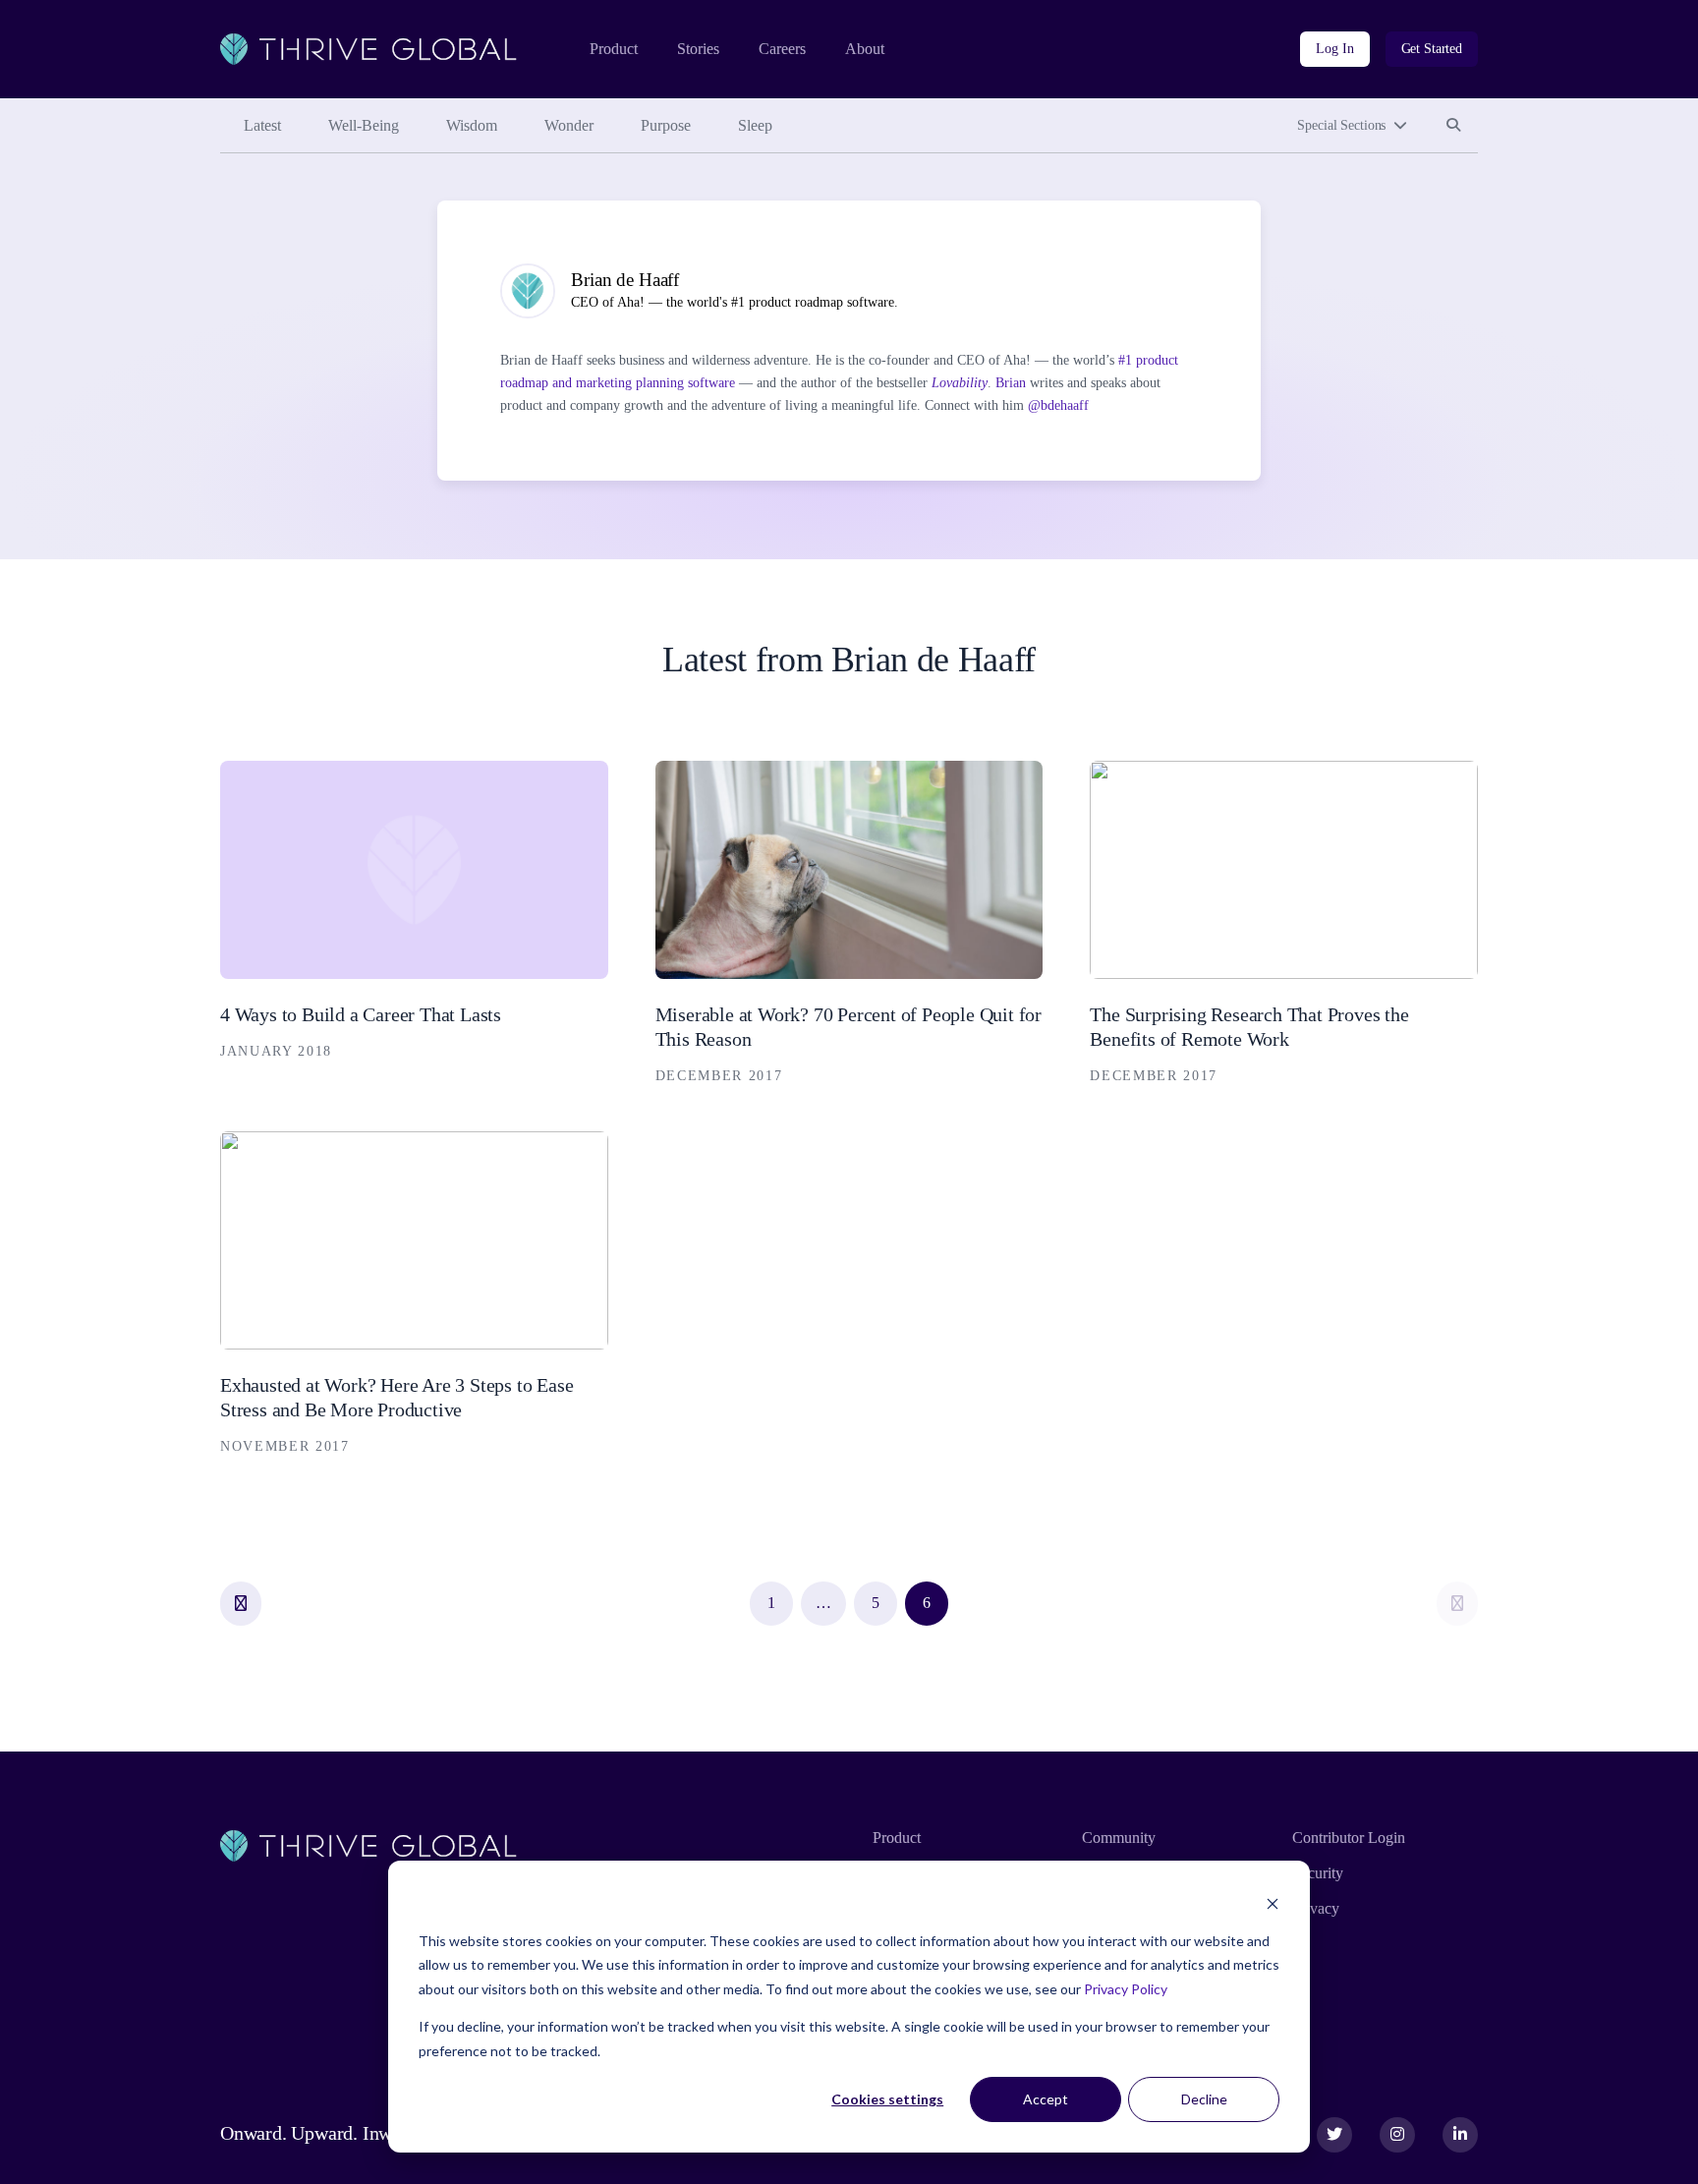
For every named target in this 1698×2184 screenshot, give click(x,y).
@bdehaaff (1058, 405)
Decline (1204, 2099)
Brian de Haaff (625, 280)
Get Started (1432, 49)
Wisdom (472, 125)
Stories (698, 49)
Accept (1046, 2099)
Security (1318, 1873)
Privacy (1316, 1908)
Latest (262, 125)
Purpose (666, 125)
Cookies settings (887, 2099)
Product (614, 49)
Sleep (755, 125)
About (865, 49)
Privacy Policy (1126, 1989)
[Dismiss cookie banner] (1273, 1903)
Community (1119, 1838)
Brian (1011, 383)
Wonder (569, 125)
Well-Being (364, 125)
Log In (1334, 49)
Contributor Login (1349, 1838)
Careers (782, 49)
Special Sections (1341, 125)
